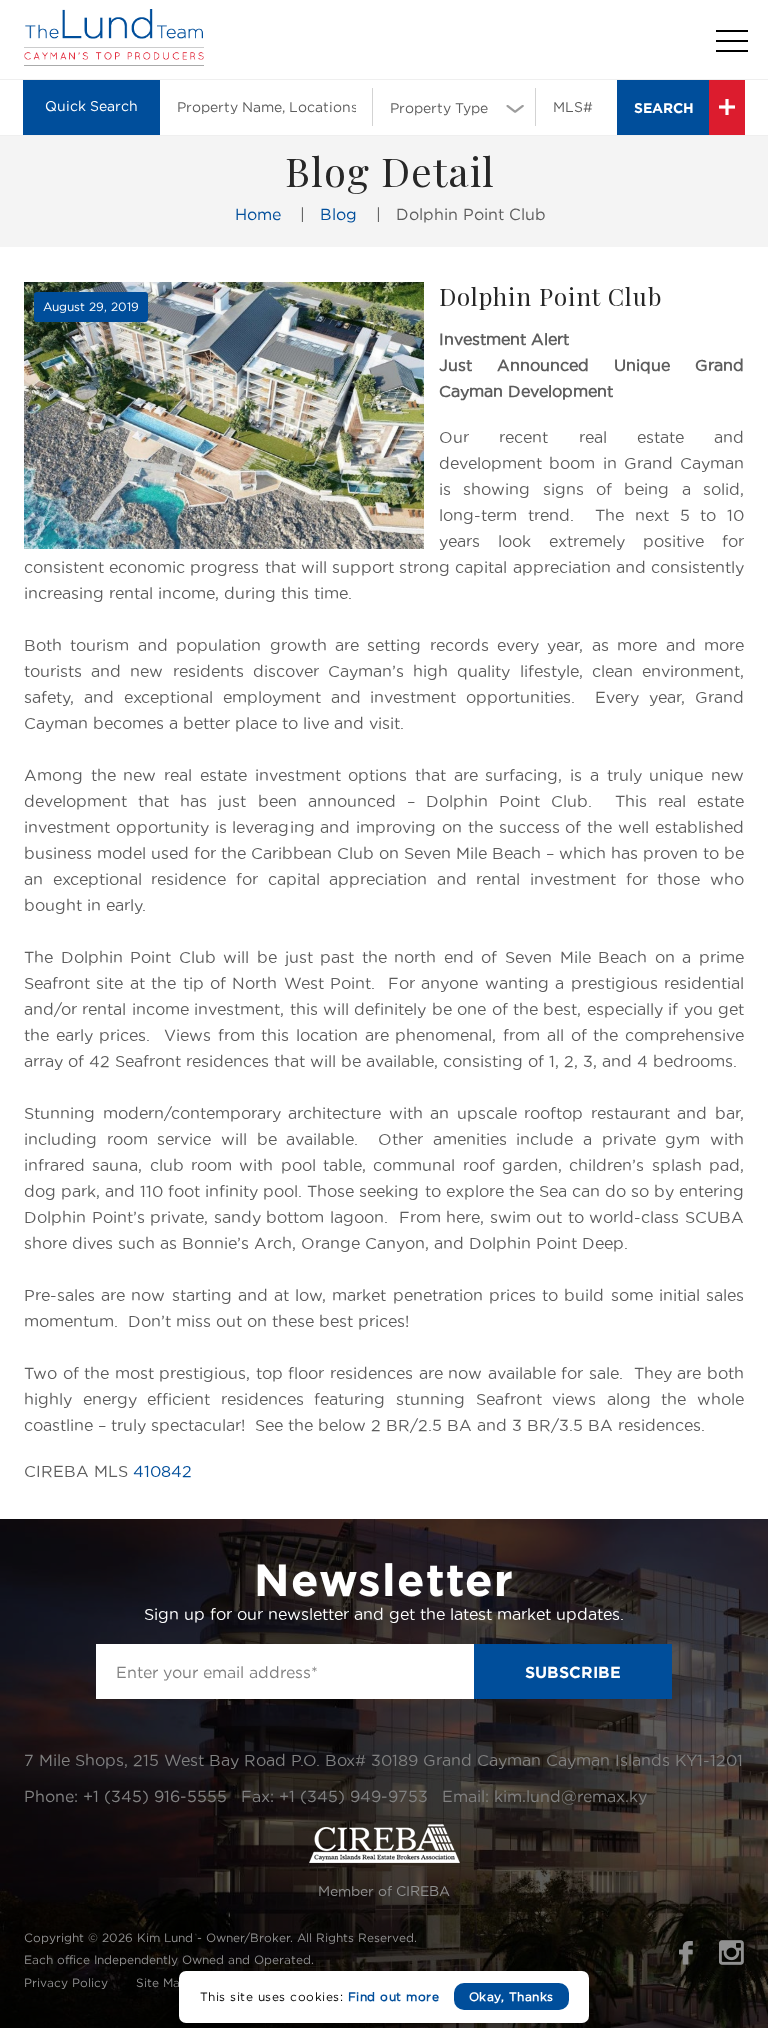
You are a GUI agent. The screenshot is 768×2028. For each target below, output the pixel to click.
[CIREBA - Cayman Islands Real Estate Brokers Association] (384, 1857)
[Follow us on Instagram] (731, 1959)
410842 (162, 1471)
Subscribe (573, 1672)
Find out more (394, 1996)
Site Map (162, 1982)
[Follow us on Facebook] (686, 1959)
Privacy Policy (66, 1982)
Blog (338, 214)
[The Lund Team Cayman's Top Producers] (114, 60)
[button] (454, 106)
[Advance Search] (727, 107)
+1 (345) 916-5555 (155, 1796)
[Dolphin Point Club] (224, 415)
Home (258, 214)
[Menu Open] (732, 41)
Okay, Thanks (511, 1996)
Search (664, 107)
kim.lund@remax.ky (570, 1796)
